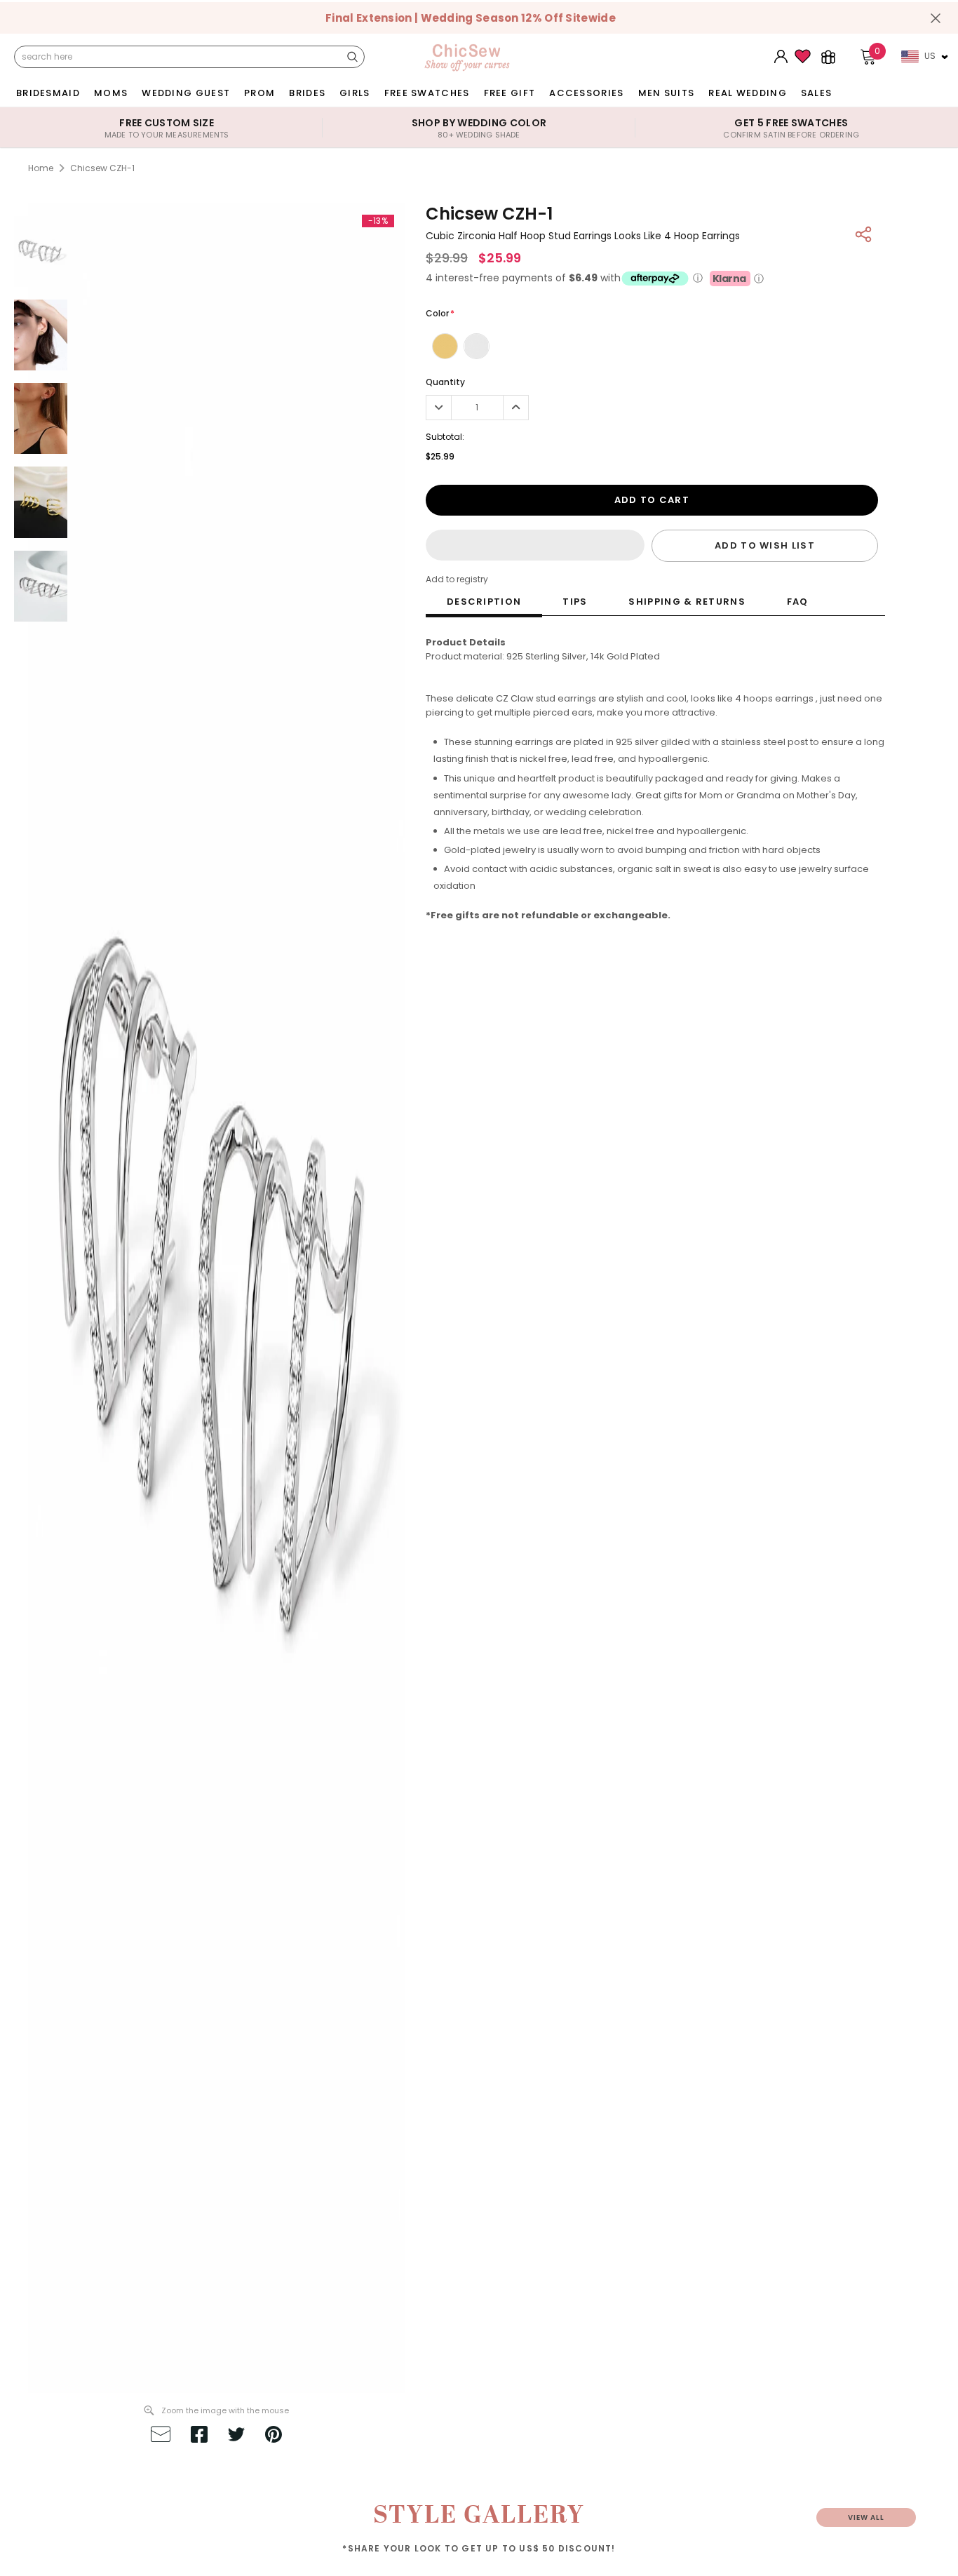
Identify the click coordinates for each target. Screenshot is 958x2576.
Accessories (586, 93)
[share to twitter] (236, 2436)
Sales (817, 93)
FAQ (798, 602)
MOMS (111, 93)
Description (484, 602)
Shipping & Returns (687, 602)
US (930, 56)
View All (866, 2517)
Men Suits (667, 93)
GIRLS (355, 93)
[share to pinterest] (274, 2436)
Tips (575, 602)
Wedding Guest (186, 93)
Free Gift (510, 93)
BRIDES (307, 93)
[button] (535, 545)
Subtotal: (445, 437)
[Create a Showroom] (828, 57)
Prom (259, 93)
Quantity (445, 382)
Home (41, 168)
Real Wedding (748, 93)
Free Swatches (427, 93)
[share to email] (161, 2436)
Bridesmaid (48, 93)
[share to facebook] (199, 2436)
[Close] (936, 18)
